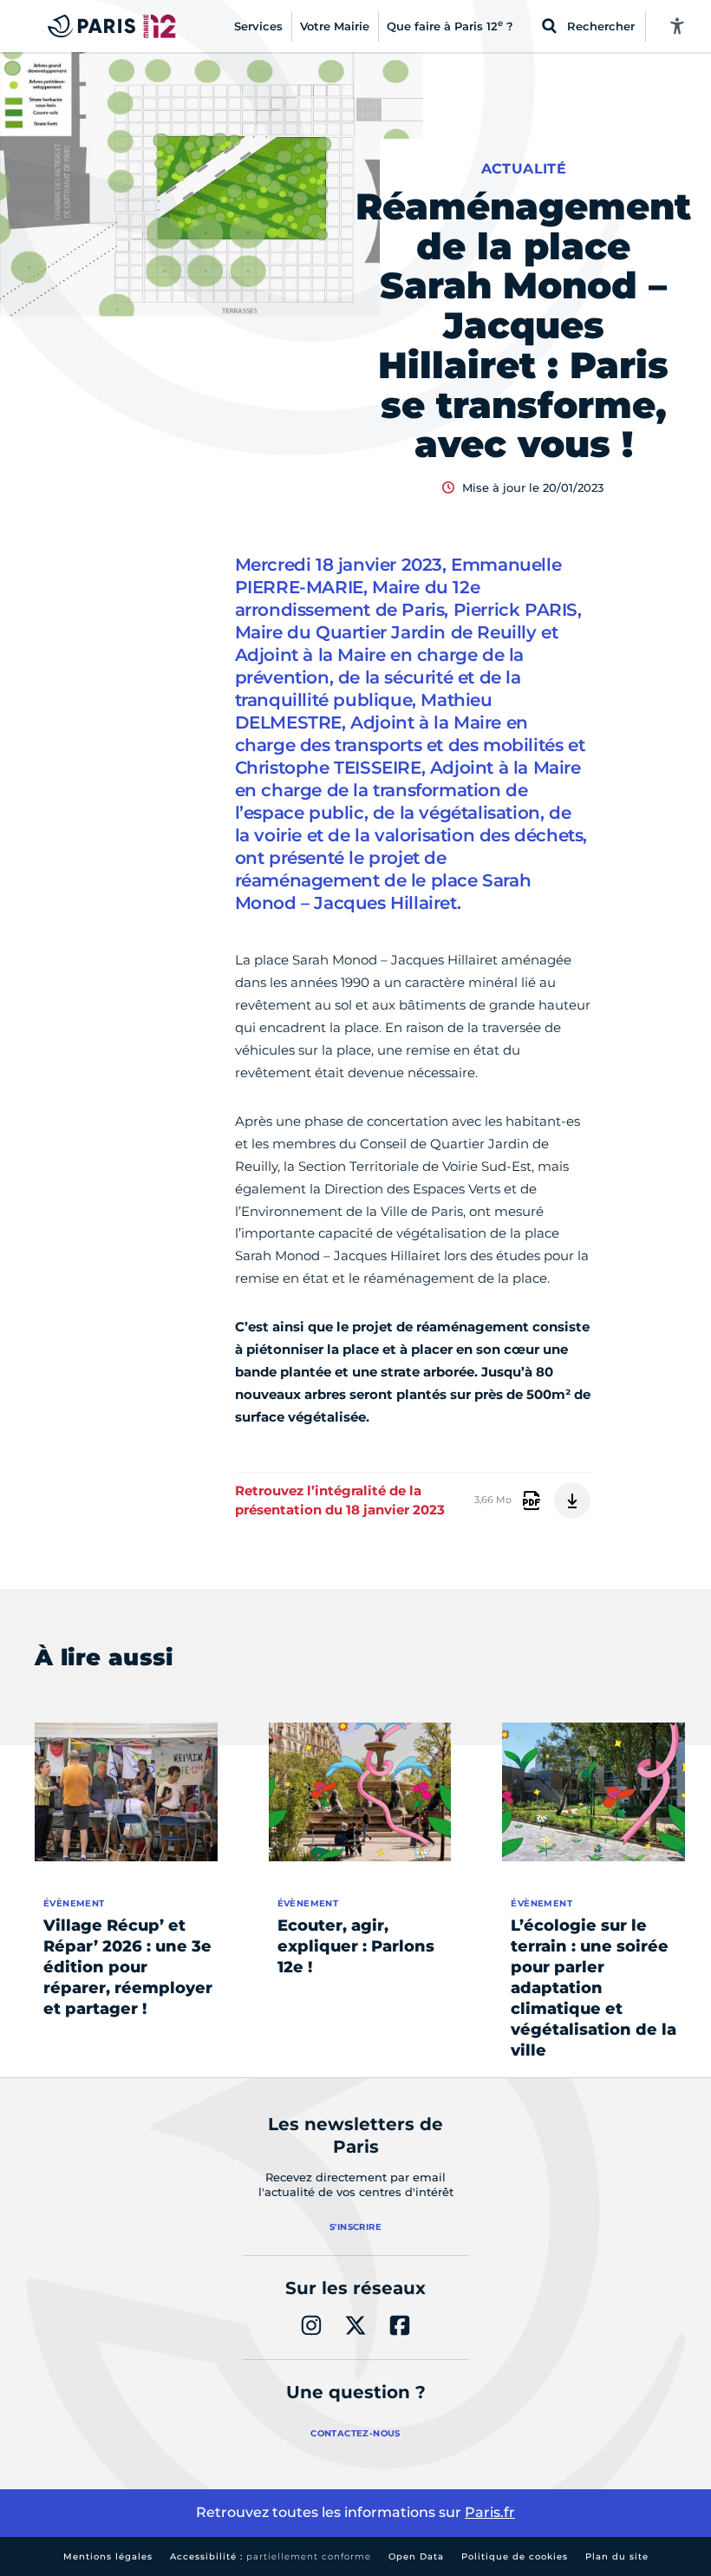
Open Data (416, 2556)
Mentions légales (108, 2556)
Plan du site (617, 2556)
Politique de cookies (515, 2556)
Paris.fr (490, 2512)
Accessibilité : (271, 2556)
